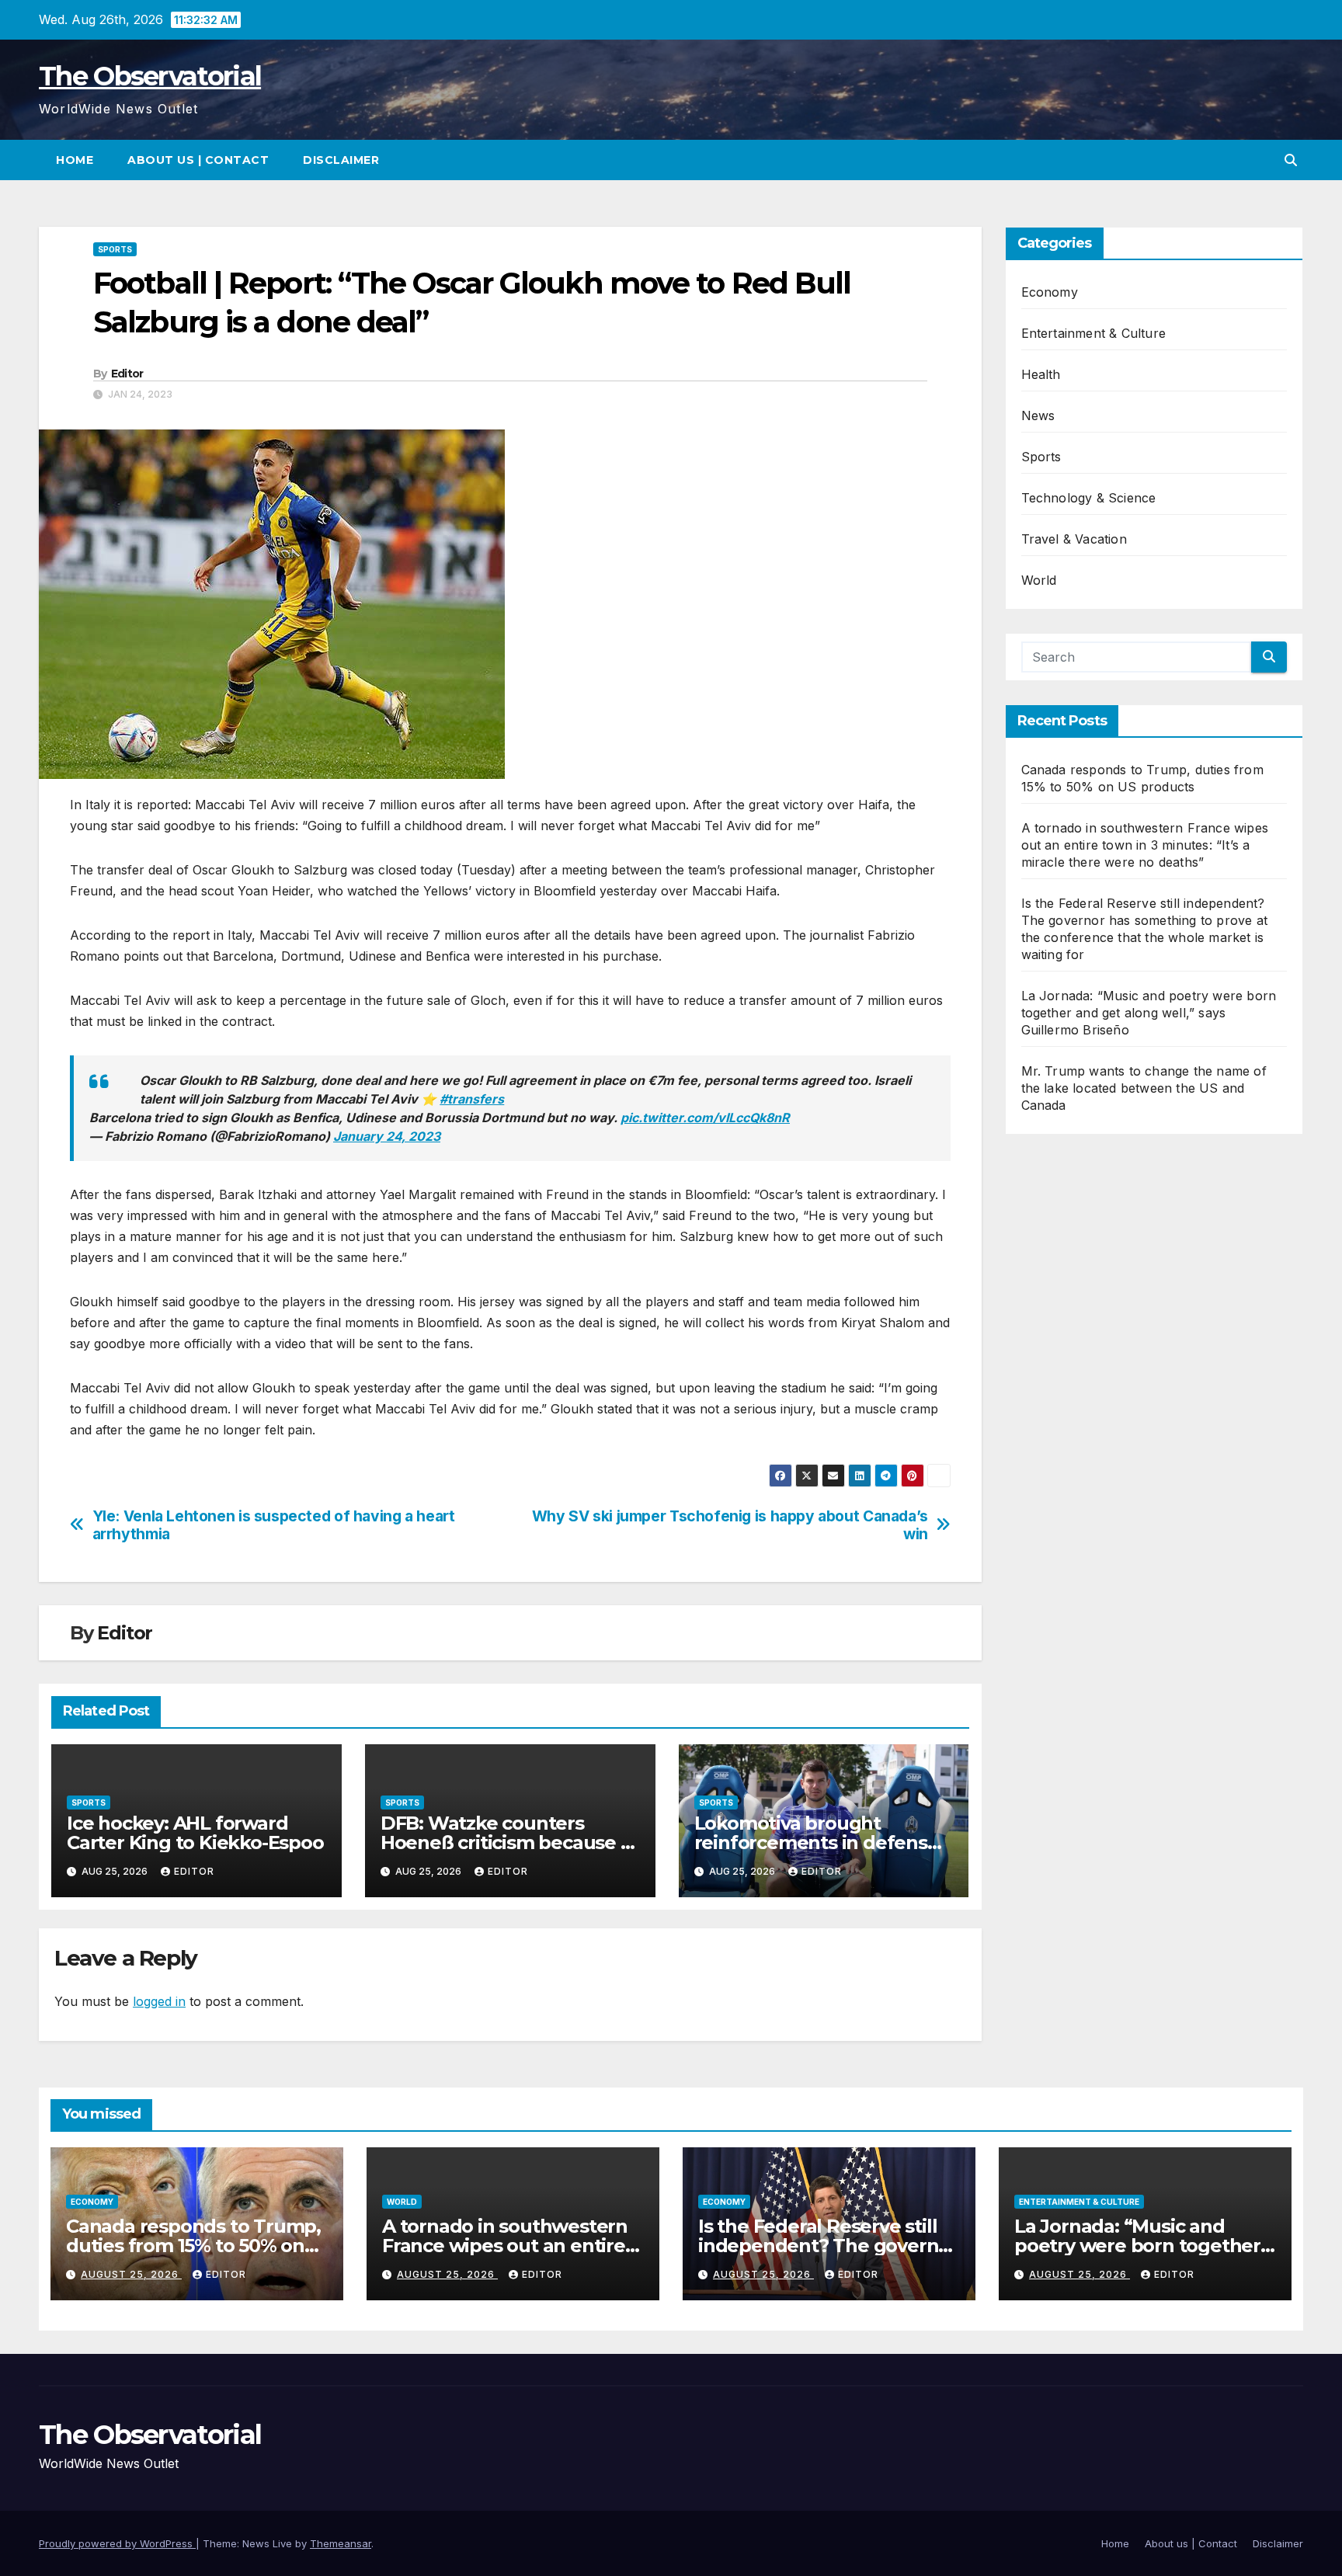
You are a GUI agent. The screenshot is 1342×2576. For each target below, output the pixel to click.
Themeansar (341, 2543)
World (1039, 580)
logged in (159, 2001)
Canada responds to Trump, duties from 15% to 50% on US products (193, 2246)
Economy (1050, 292)
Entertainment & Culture (1094, 333)
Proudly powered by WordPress (117, 2543)
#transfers (472, 1099)
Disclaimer (341, 160)
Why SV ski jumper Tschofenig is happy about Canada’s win (730, 1525)
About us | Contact (198, 160)
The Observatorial (150, 76)
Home (75, 160)
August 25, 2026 (131, 2274)
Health (1041, 374)
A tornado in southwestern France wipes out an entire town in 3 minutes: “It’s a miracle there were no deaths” (1145, 845)
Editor (127, 374)
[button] (1291, 160)
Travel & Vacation (1074, 539)
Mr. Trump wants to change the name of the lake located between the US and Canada (1144, 1088)
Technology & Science (1089, 498)
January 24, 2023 (387, 1136)
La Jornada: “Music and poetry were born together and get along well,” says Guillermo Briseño (1149, 1013)
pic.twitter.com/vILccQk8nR (705, 1118)
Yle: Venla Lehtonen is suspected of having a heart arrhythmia (274, 1525)
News (1038, 415)
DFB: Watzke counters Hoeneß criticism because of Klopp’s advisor (510, 1842)
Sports (115, 249)
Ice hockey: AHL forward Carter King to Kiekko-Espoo (195, 1833)
